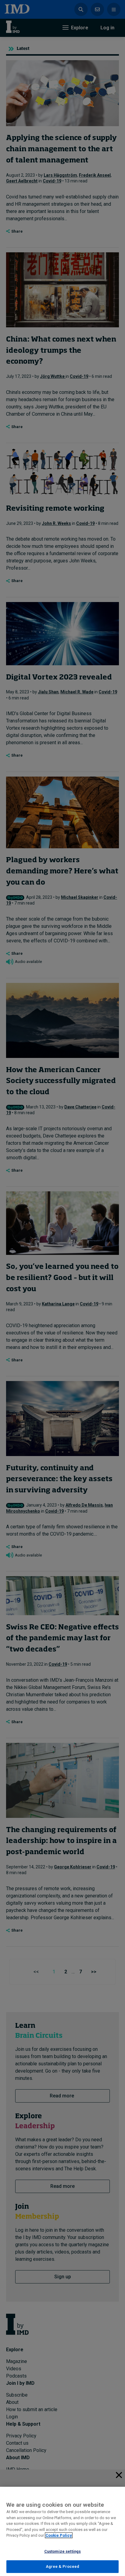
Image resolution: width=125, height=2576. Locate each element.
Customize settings (62, 2551)
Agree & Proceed (63, 2566)
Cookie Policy (59, 2535)
